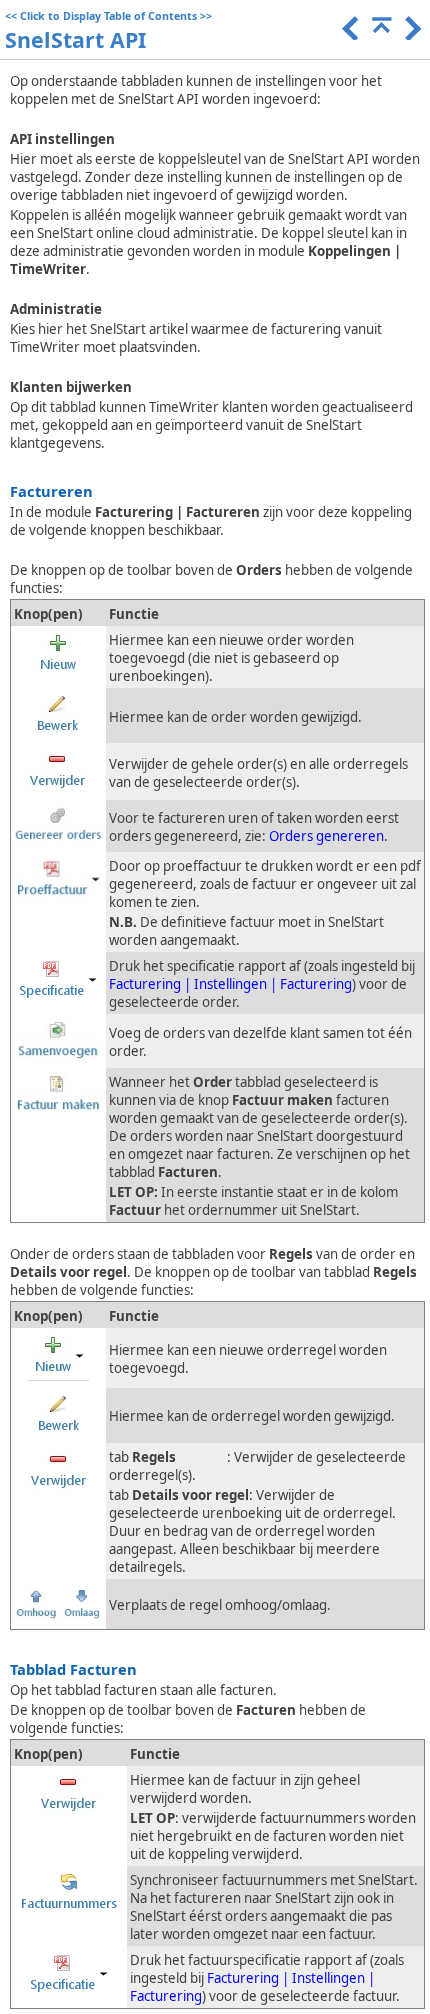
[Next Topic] (411, 35)
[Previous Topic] (349, 35)
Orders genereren (326, 836)
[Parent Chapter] (380, 35)
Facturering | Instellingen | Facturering (230, 984)
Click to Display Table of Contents (108, 16)
